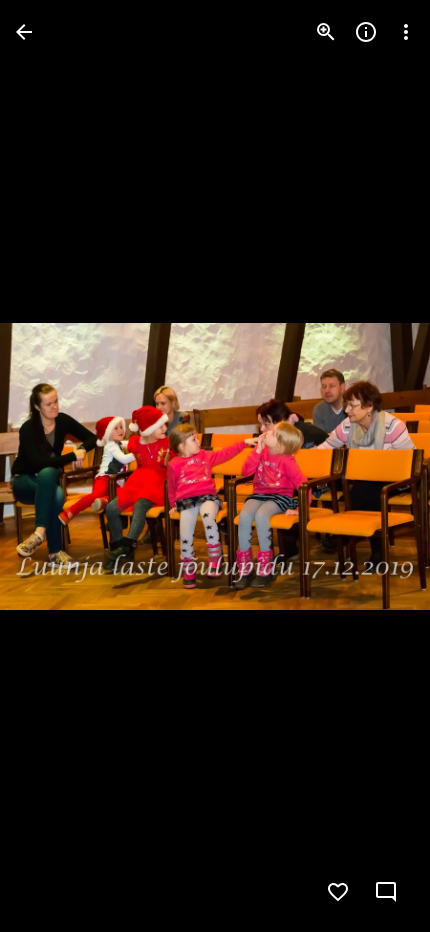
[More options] (406, 32)
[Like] (338, 892)
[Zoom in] (326, 32)
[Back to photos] (24, 32)
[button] (56, 466)
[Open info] (366, 32)
